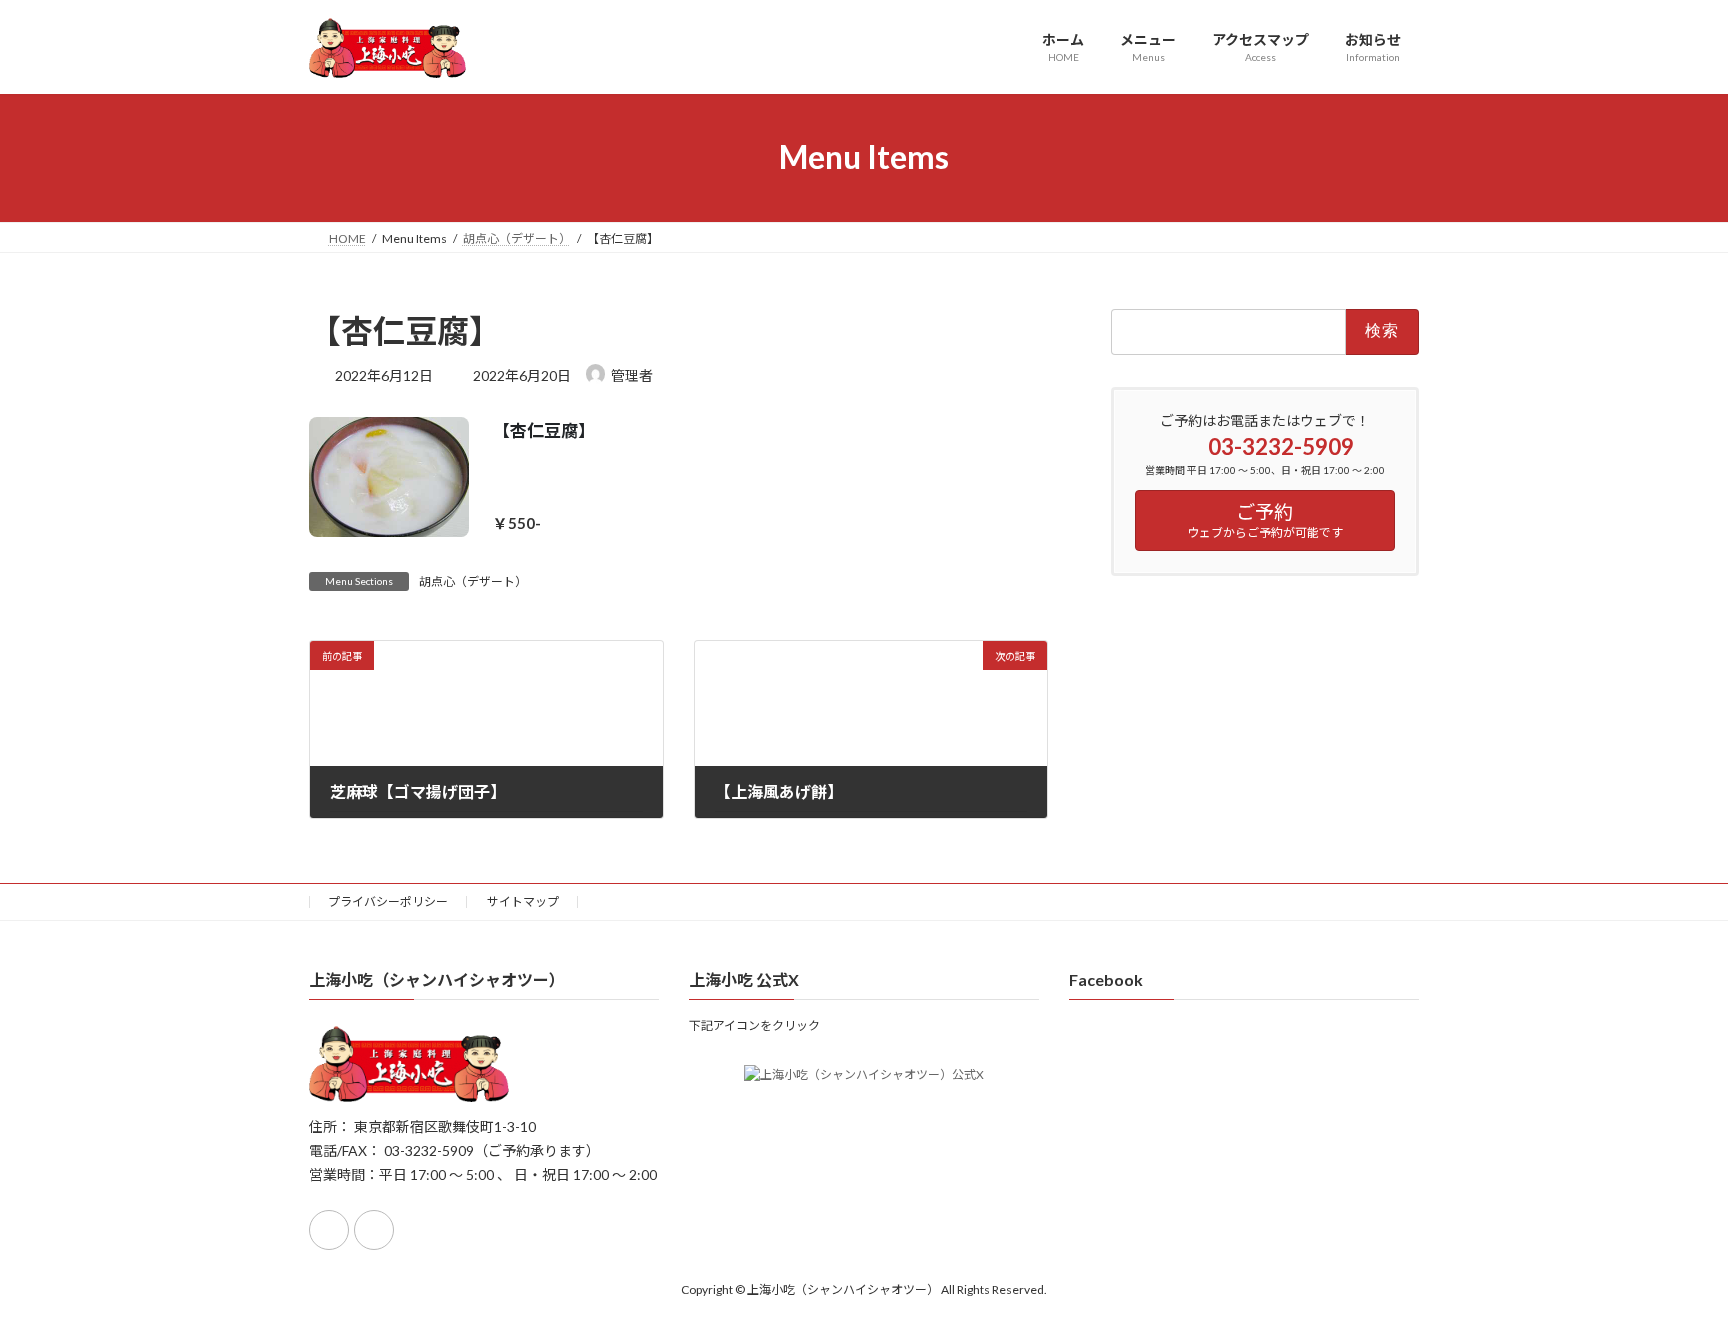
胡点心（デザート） (473, 581)
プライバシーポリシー (388, 901)
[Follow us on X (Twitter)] (374, 1230)
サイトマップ (523, 901)
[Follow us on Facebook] (329, 1230)
